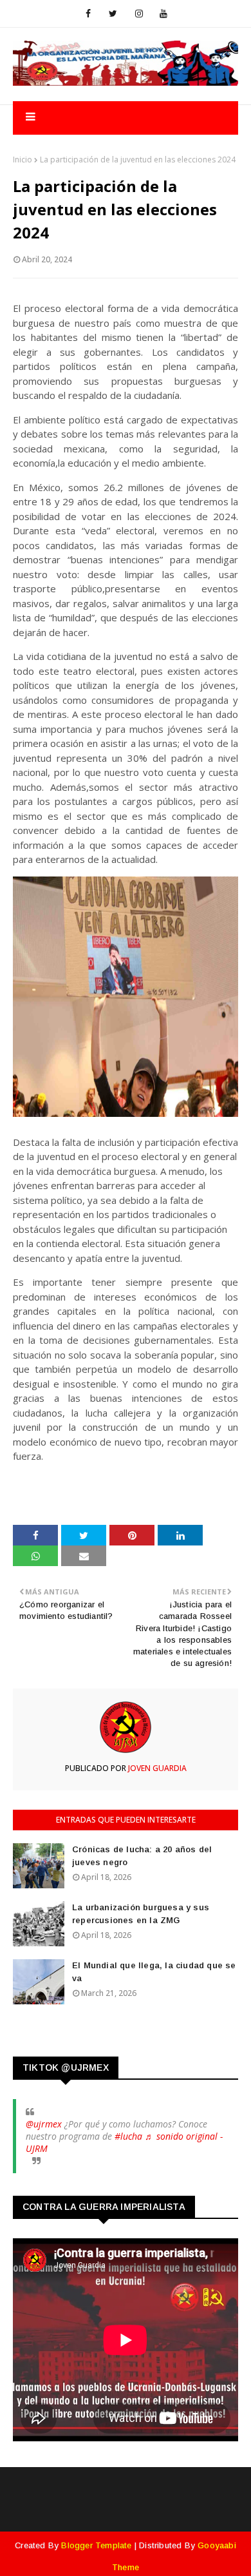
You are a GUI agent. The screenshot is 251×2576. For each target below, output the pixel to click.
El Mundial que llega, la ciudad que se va (154, 1972)
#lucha (128, 2136)
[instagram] (139, 14)
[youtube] (163, 14)
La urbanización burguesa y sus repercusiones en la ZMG (141, 1914)
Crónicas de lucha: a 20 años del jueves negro (142, 1856)
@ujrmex (44, 2124)
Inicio (23, 160)
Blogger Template (96, 2545)
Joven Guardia (156, 1768)
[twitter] (113, 14)
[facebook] (88, 14)
